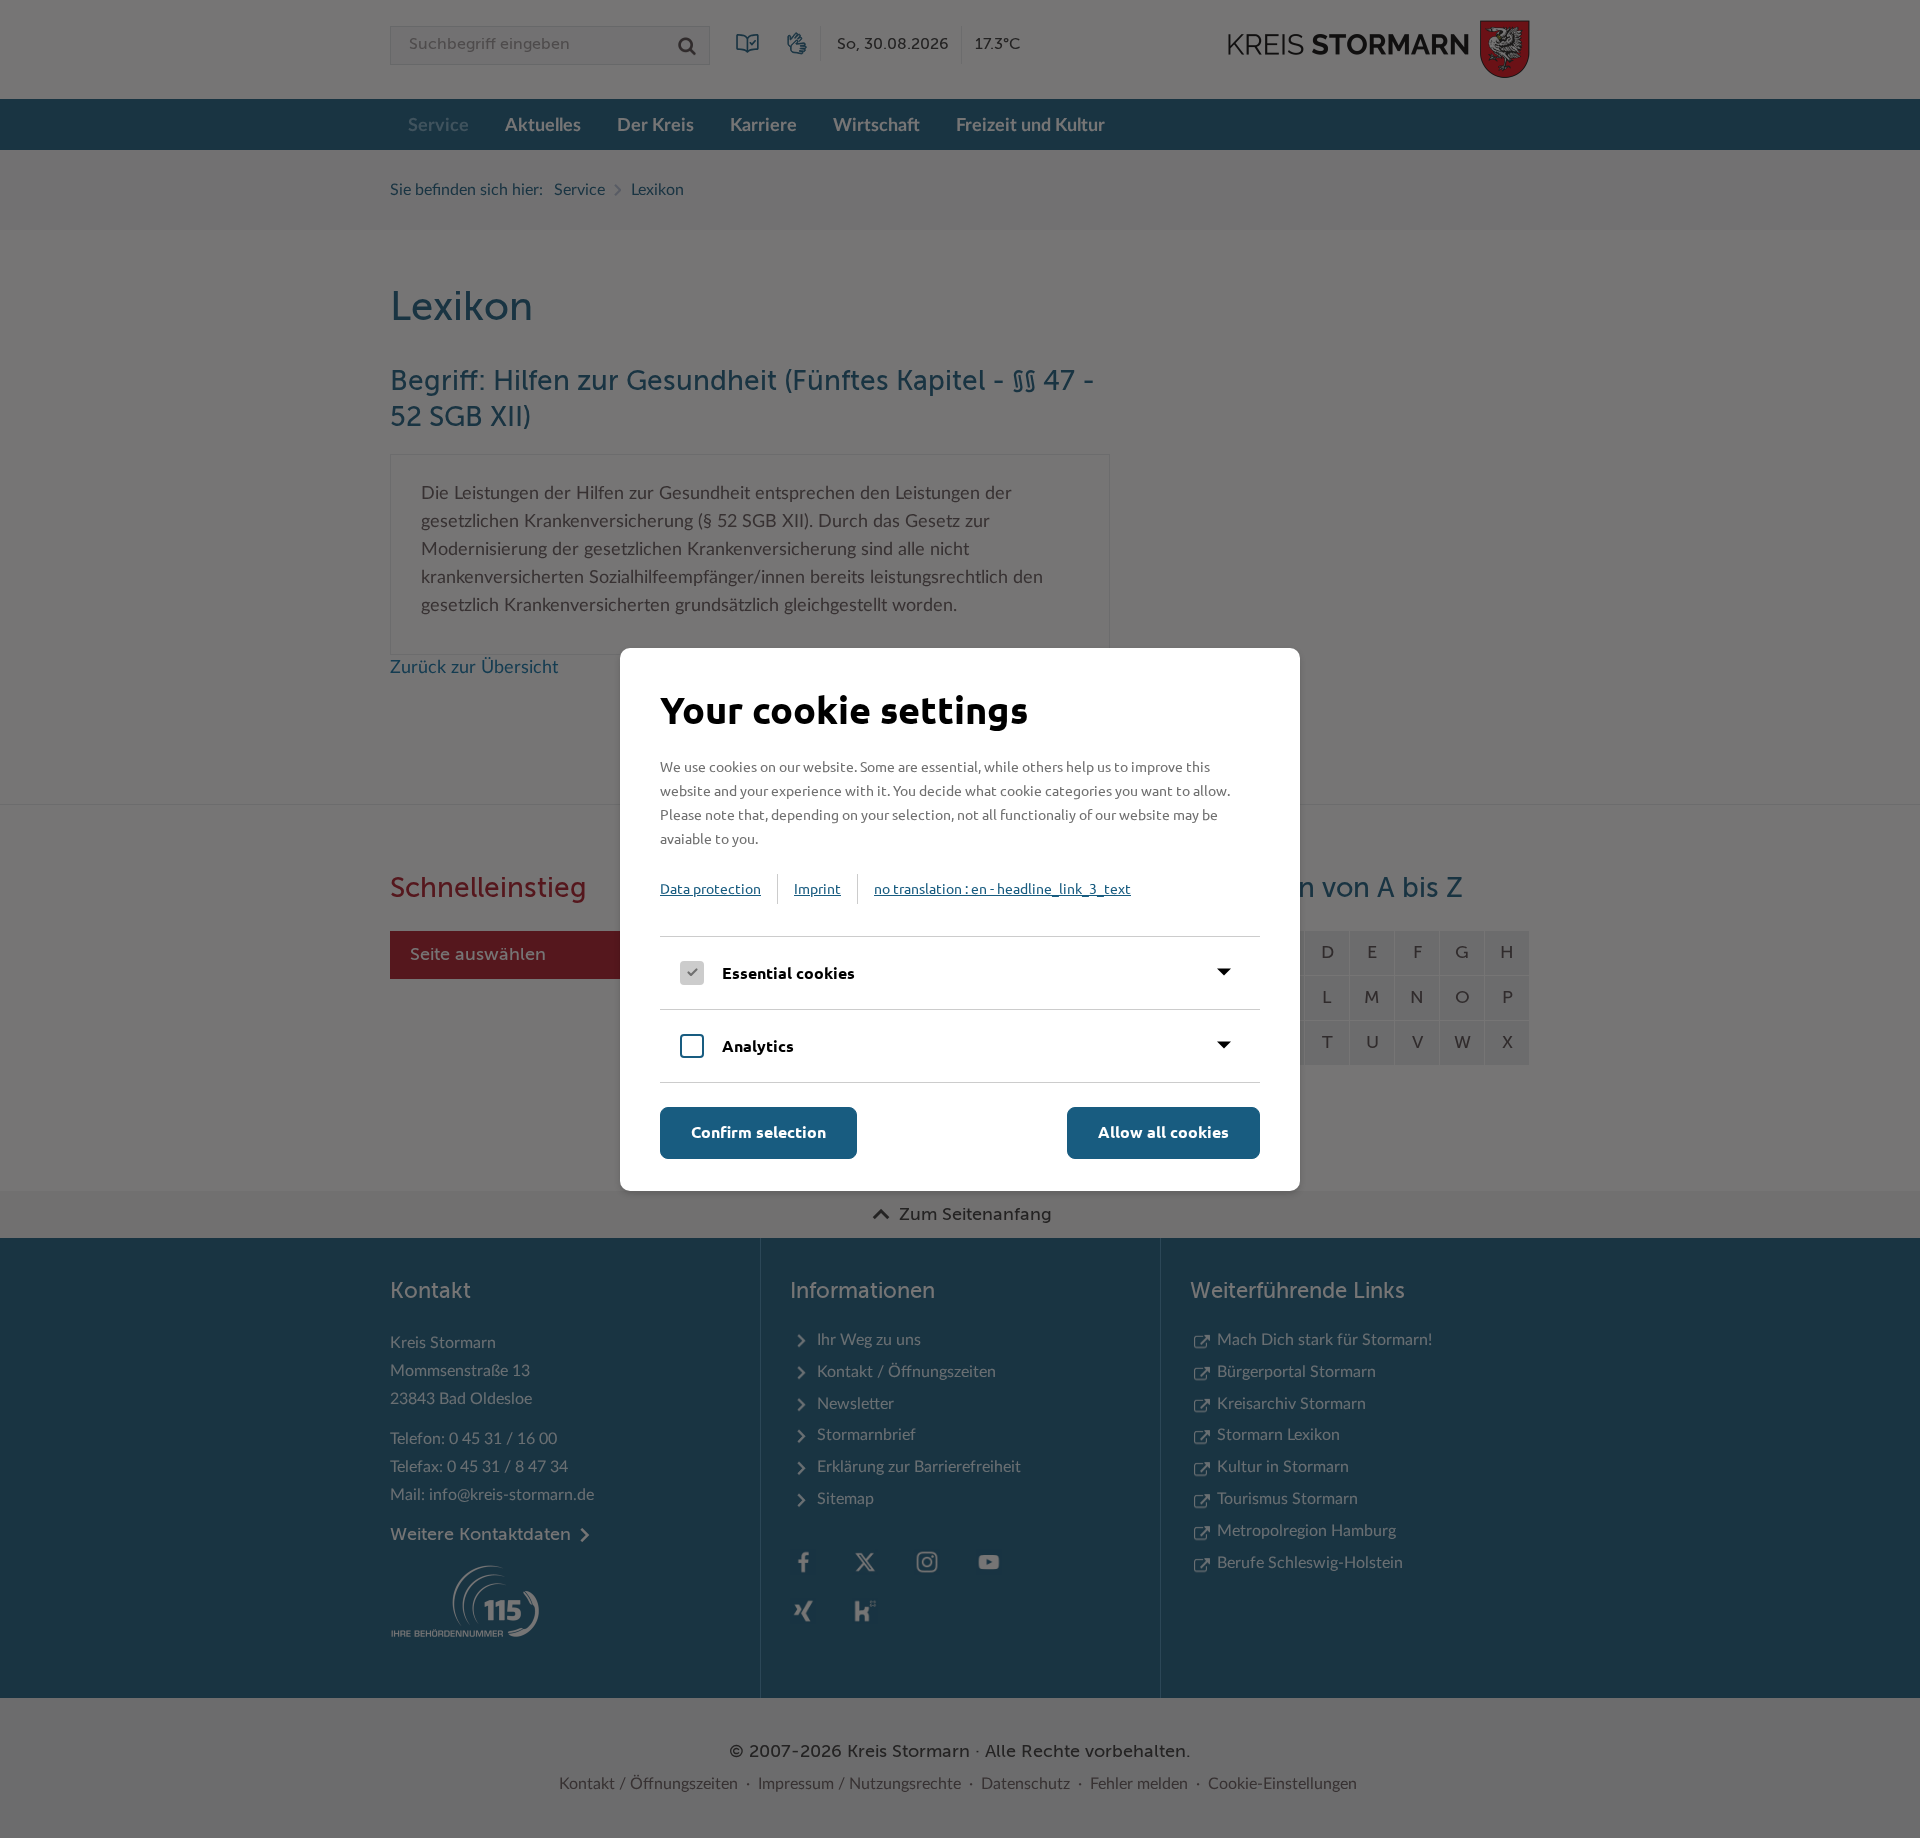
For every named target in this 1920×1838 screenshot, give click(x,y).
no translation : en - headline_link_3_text (1002, 888)
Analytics (758, 1045)
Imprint (817, 888)
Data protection (710, 888)
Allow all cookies (1163, 1131)
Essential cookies (788, 972)
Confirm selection (758, 1131)
